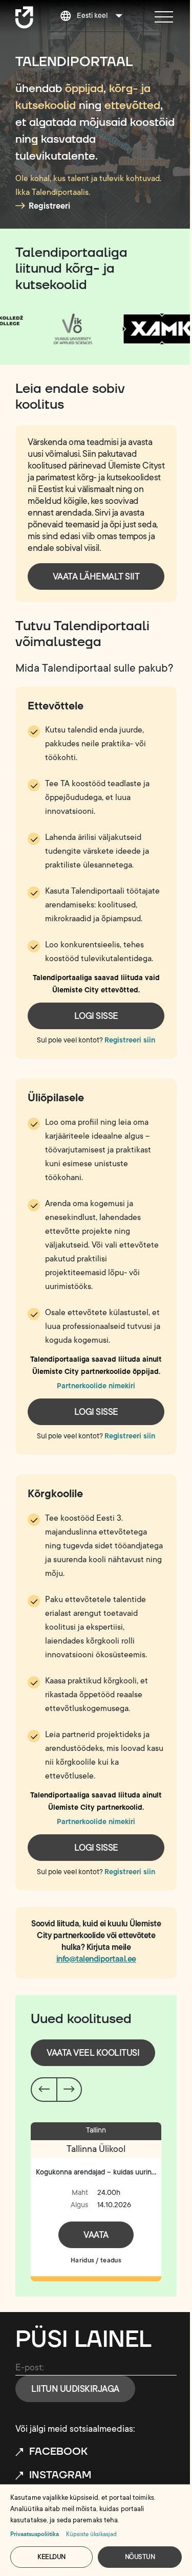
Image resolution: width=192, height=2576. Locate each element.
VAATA (96, 2235)
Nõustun (140, 2557)
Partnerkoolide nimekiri (96, 1386)
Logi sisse (96, 1016)
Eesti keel (92, 16)
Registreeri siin (130, 1040)
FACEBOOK (58, 2452)
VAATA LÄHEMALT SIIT (96, 576)
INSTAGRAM (60, 2475)
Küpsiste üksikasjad (91, 2534)
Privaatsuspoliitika (35, 2534)
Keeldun (51, 2557)
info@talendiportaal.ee (96, 1959)
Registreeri (49, 206)
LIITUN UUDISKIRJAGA (75, 2389)
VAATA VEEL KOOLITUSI (93, 2053)
